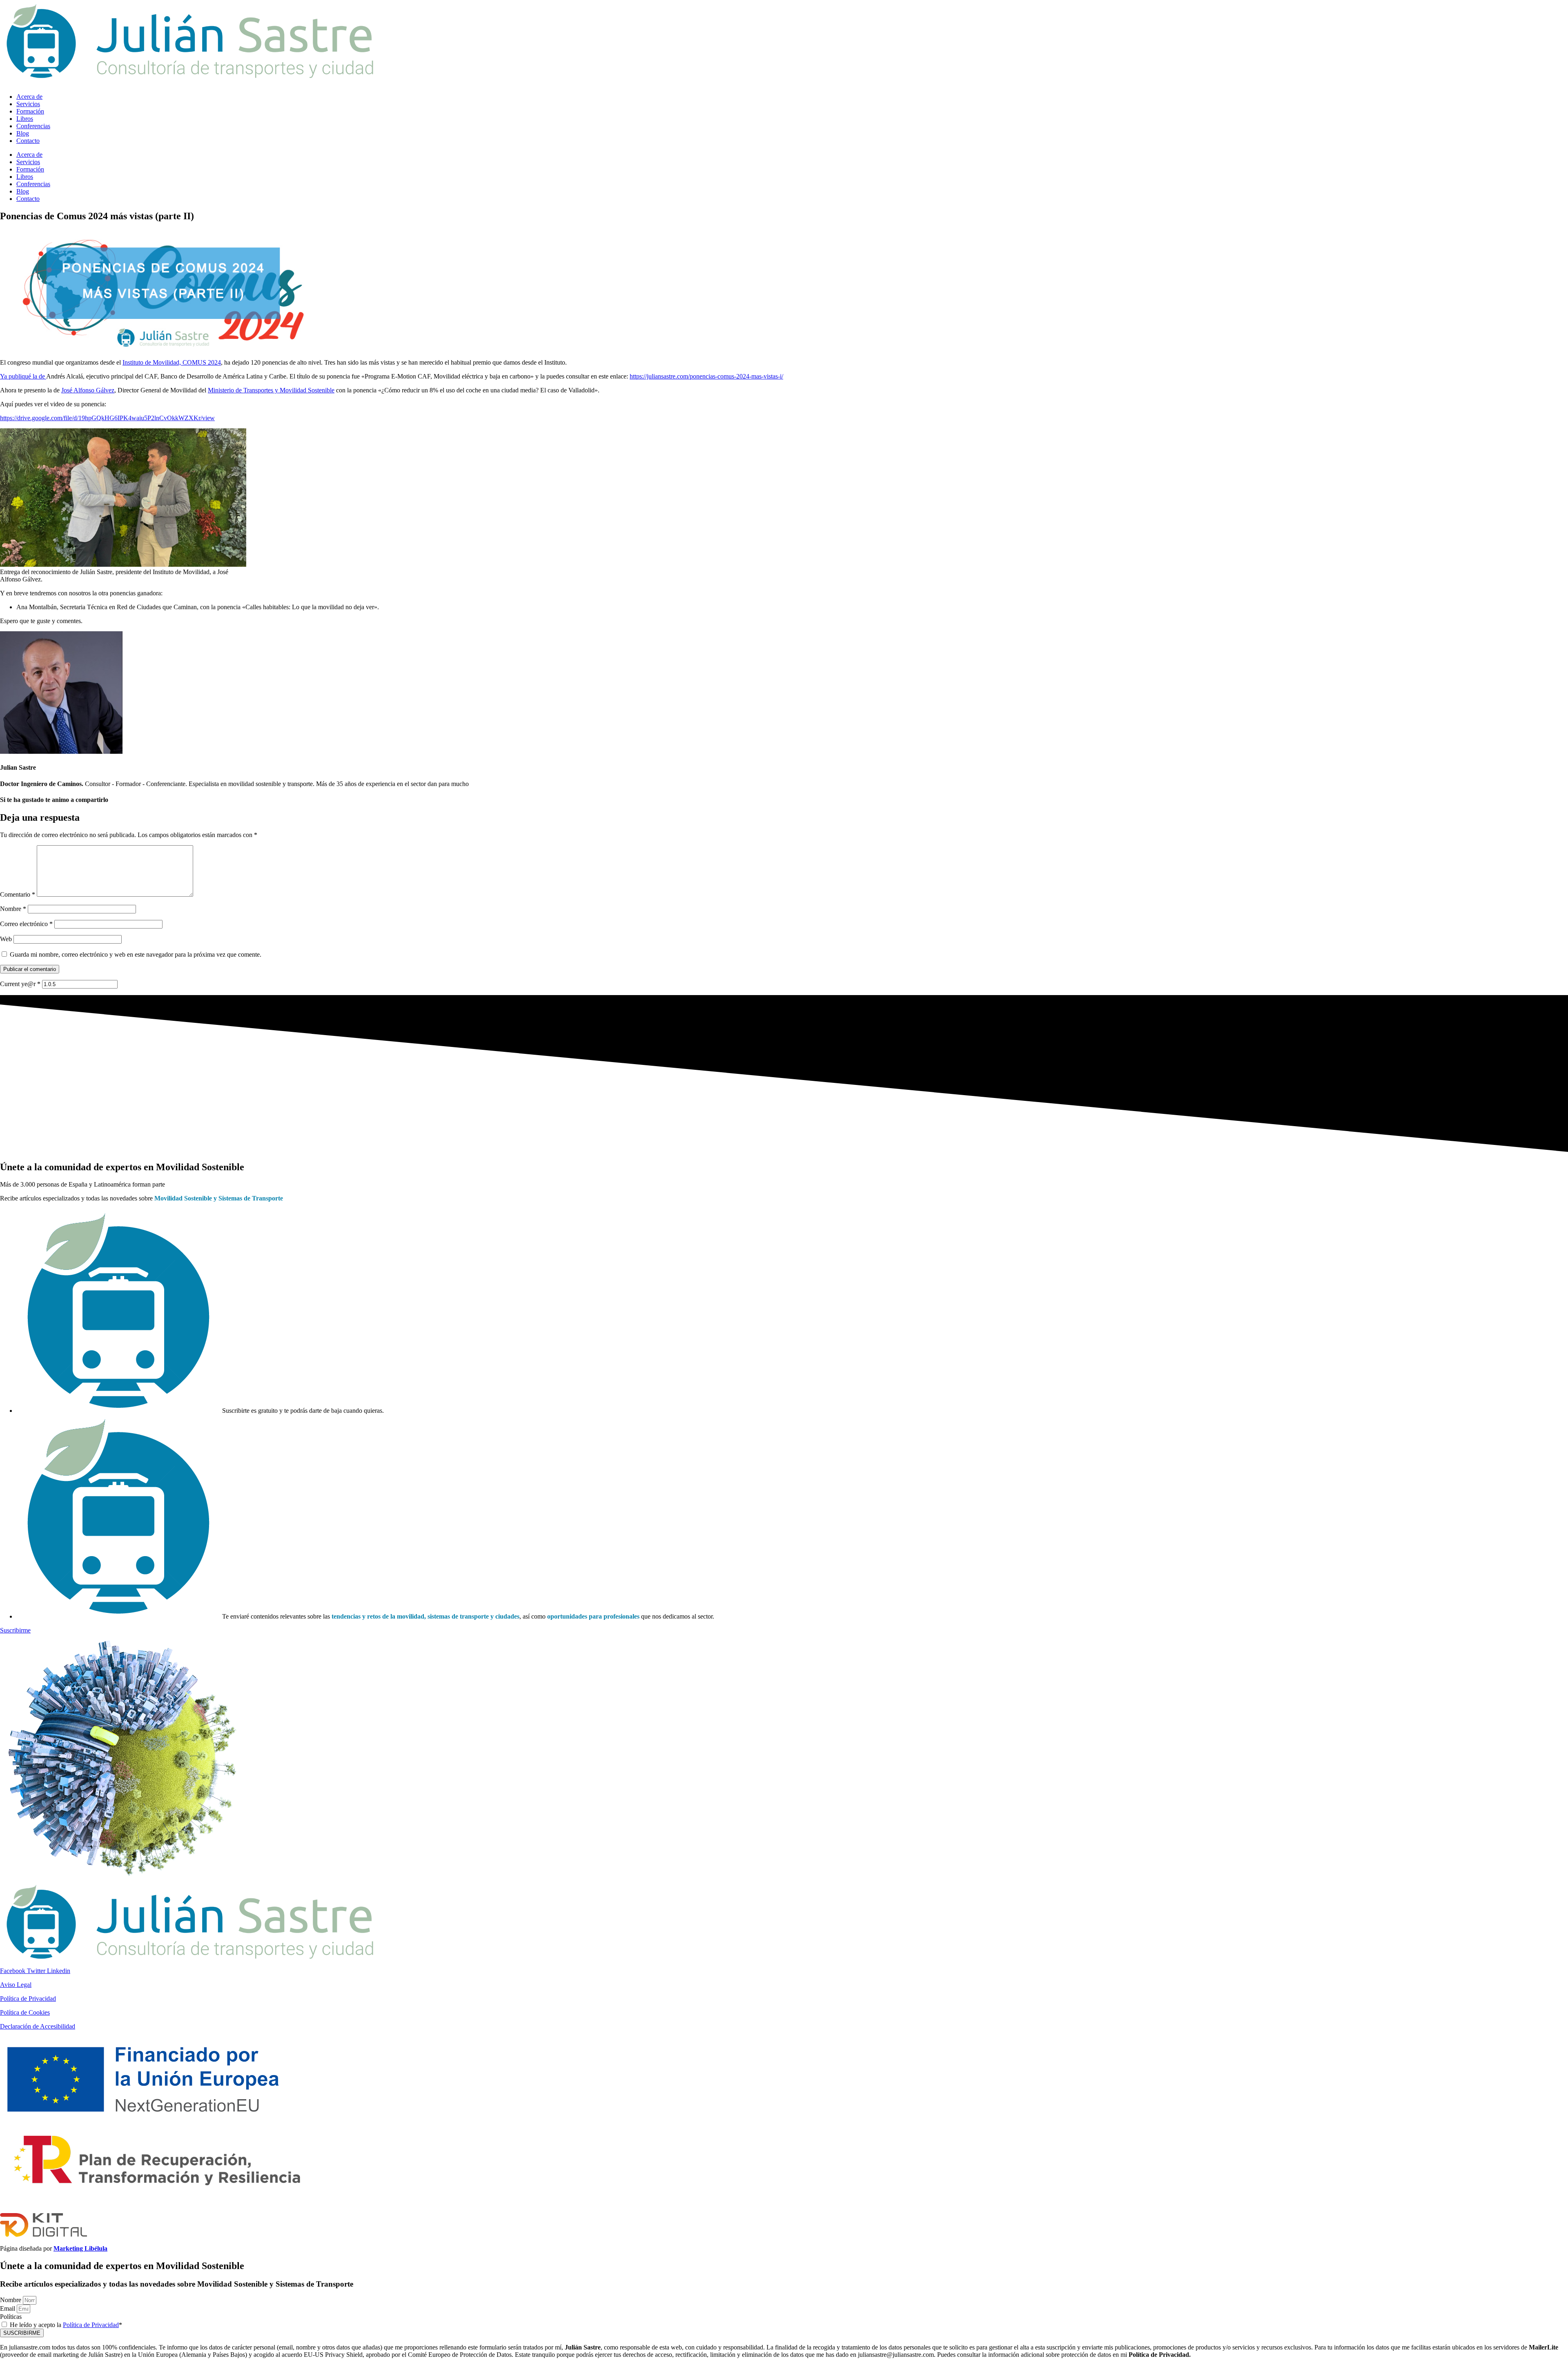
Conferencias (33, 126)
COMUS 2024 (202, 362)
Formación (30, 111)
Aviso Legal (16, 1985)
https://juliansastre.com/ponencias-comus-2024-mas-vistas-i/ (706, 376)
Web (6, 939)
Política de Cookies (25, 2012)
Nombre (13, 909)
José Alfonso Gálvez (88, 390)
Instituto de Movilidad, (153, 362)
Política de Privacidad (28, 1999)
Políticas (11, 2317)
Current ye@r (20, 984)
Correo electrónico (26, 924)
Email (8, 2308)
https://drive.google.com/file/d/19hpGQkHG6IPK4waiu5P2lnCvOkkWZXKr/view (107, 418)
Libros (25, 119)
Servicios (28, 104)
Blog (23, 133)
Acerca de (29, 97)
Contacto (28, 141)
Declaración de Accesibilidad (38, 2026)
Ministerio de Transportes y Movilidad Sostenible (271, 390)
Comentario (18, 894)
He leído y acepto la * (66, 2325)
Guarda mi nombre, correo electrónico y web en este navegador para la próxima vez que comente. (136, 954)
